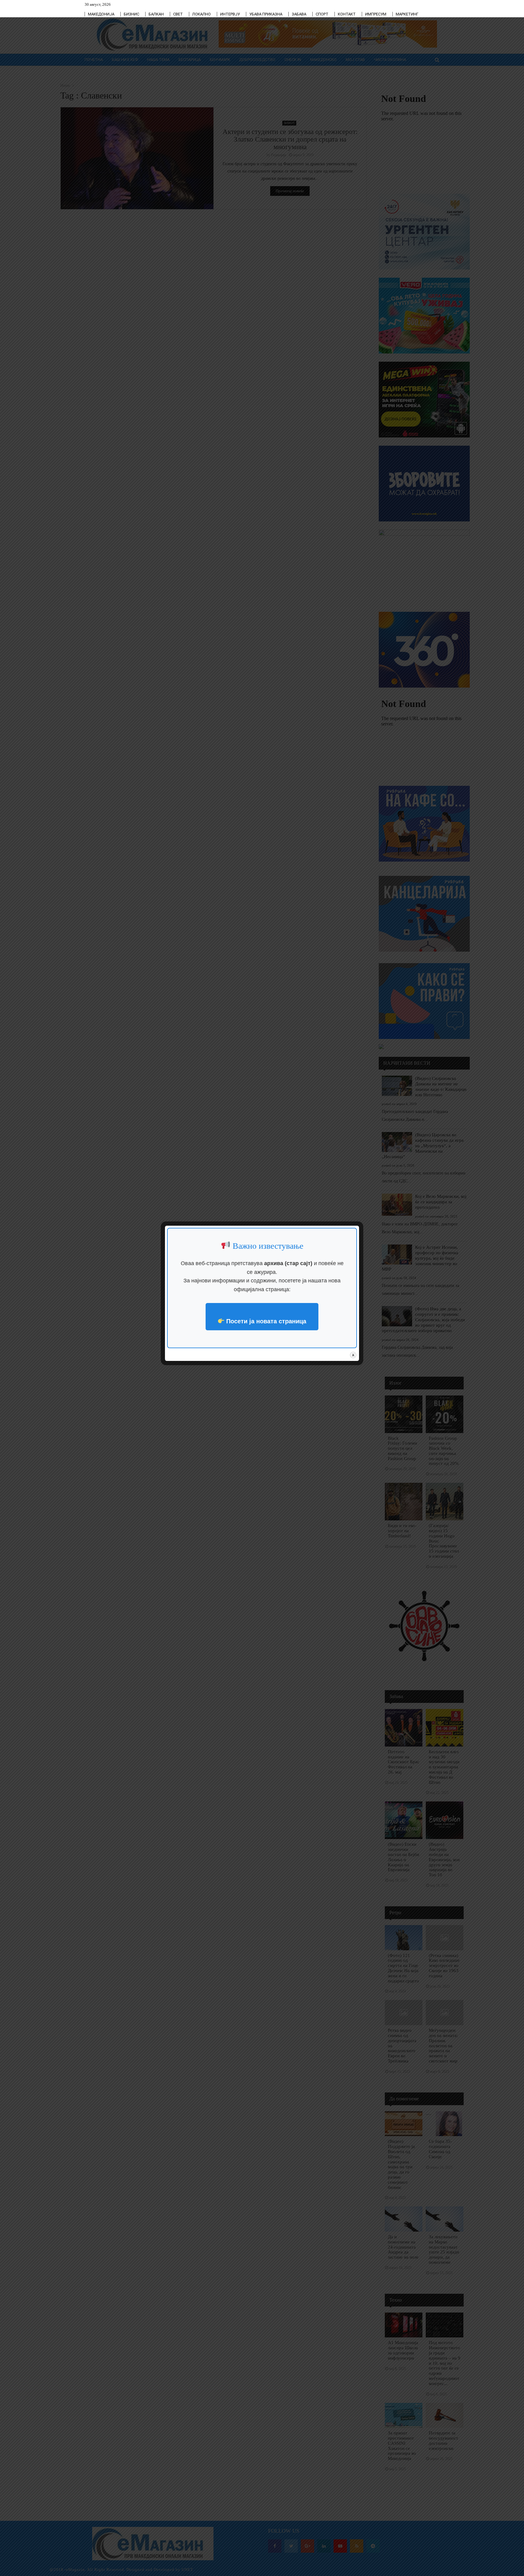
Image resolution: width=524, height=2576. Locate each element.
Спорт (322, 14)
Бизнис (131, 14)
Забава (299, 14)
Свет (178, 14)
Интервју (230, 14)
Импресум (376, 14)
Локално (202, 14)
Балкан (156, 14)
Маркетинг (407, 14)
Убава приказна (266, 14)
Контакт (347, 14)
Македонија (101, 14)
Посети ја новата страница (265, 1321)
